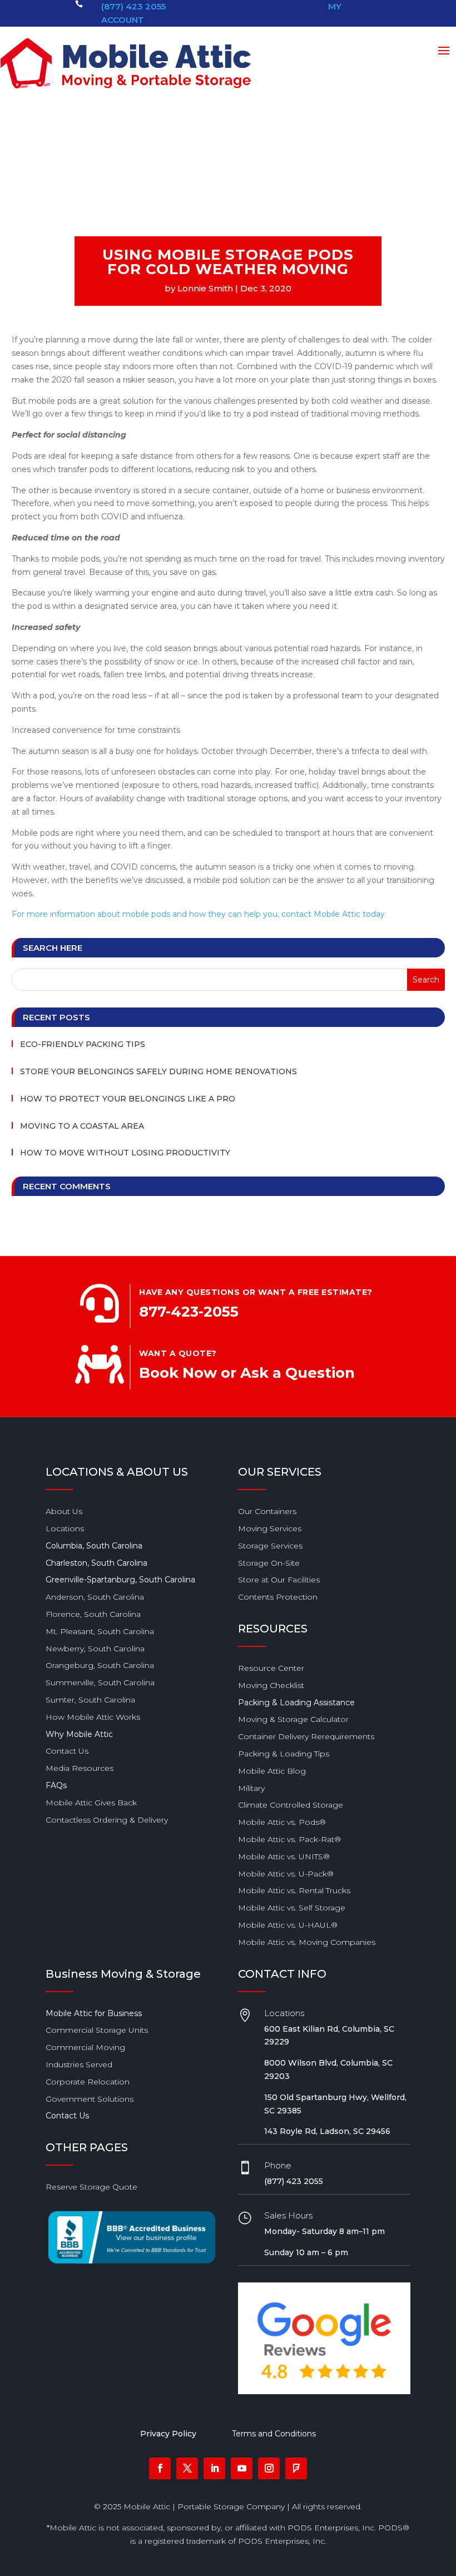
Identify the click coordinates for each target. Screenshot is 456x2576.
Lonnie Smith (205, 288)
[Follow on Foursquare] (296, 2468)
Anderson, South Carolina (95, 1597)
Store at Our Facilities (279, 1580)
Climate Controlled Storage (291, 1805)
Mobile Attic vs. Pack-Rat (289, 1839)
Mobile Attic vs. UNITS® (284, 1857)
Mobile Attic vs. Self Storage (292, 1908)
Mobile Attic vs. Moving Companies (307, 1942)
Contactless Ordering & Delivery (107, 1820)
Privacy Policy (168, 2434)
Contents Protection (278, 1597)
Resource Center (271, 1668)
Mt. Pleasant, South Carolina (100, 1631)
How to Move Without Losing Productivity (125, 1153)
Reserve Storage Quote (91, 2187)
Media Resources (80, 1768)
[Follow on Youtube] (242, 2468)
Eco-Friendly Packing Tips (83, 1044)
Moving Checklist (271, 1685)
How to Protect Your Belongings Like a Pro (128, 1099)
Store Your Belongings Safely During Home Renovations (158, 1071)
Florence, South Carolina (93, 1614)
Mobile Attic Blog (272, 1771)
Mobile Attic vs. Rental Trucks (294, 1890)
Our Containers (267, 1511)
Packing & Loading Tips (284, 1754)
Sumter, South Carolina (90, 1700)
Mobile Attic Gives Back (91, 1803)
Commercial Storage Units (97, 2030)
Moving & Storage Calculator (293, 1719)
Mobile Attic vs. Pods (282, 1822)
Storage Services (270, 1546)
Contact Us (67, 1751)
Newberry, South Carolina (95, 1649)
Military (251, 1788)
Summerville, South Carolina (100, 1682)
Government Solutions (90, 2099)
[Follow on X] (187, 2468)
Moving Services (270, 1528)
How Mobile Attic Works (93, 1717)
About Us (64, 1511)
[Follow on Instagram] (269, 2468)
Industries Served (79, 2064)
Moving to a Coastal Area (82, 1126)
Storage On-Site (269, 1563)
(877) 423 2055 (133, 6)
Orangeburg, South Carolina (100, 1665)
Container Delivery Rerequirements (306, 1736)
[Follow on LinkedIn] (214, 2468)
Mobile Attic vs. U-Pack (286, 1874)
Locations (65, 1528)
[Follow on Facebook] (160, 2468)
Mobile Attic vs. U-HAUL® (288, 1925)
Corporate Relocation (88, 2082)
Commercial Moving (85, 2047)
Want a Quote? (178, 1353)
